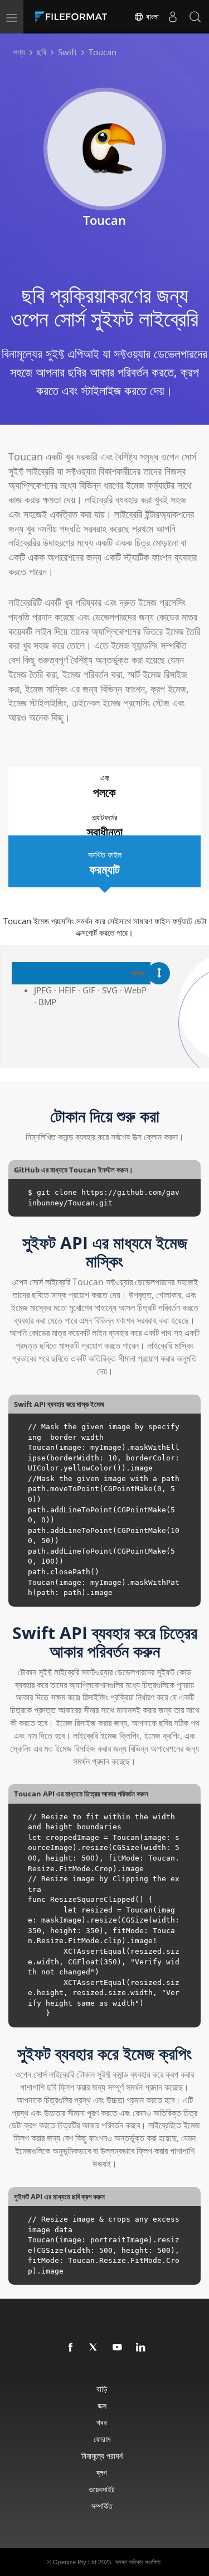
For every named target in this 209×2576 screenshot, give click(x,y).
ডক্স (102, 2406)
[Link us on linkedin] (141, 2348)
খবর (102, 2422)
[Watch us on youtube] (118, 2348)
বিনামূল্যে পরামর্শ (102, 2456)
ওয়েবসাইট (102, 2489)
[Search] (195, 17)
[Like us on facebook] (71, 2348)
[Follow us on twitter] (94, 2348)
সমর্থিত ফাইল (105, 863)
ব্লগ (102, 2472)
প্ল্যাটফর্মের (105, 826)
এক (104, 786)
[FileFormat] (74, 17)
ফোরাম (102, 2439)
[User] (173, 17)
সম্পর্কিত (102, 2506)
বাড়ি (102, 2389)
